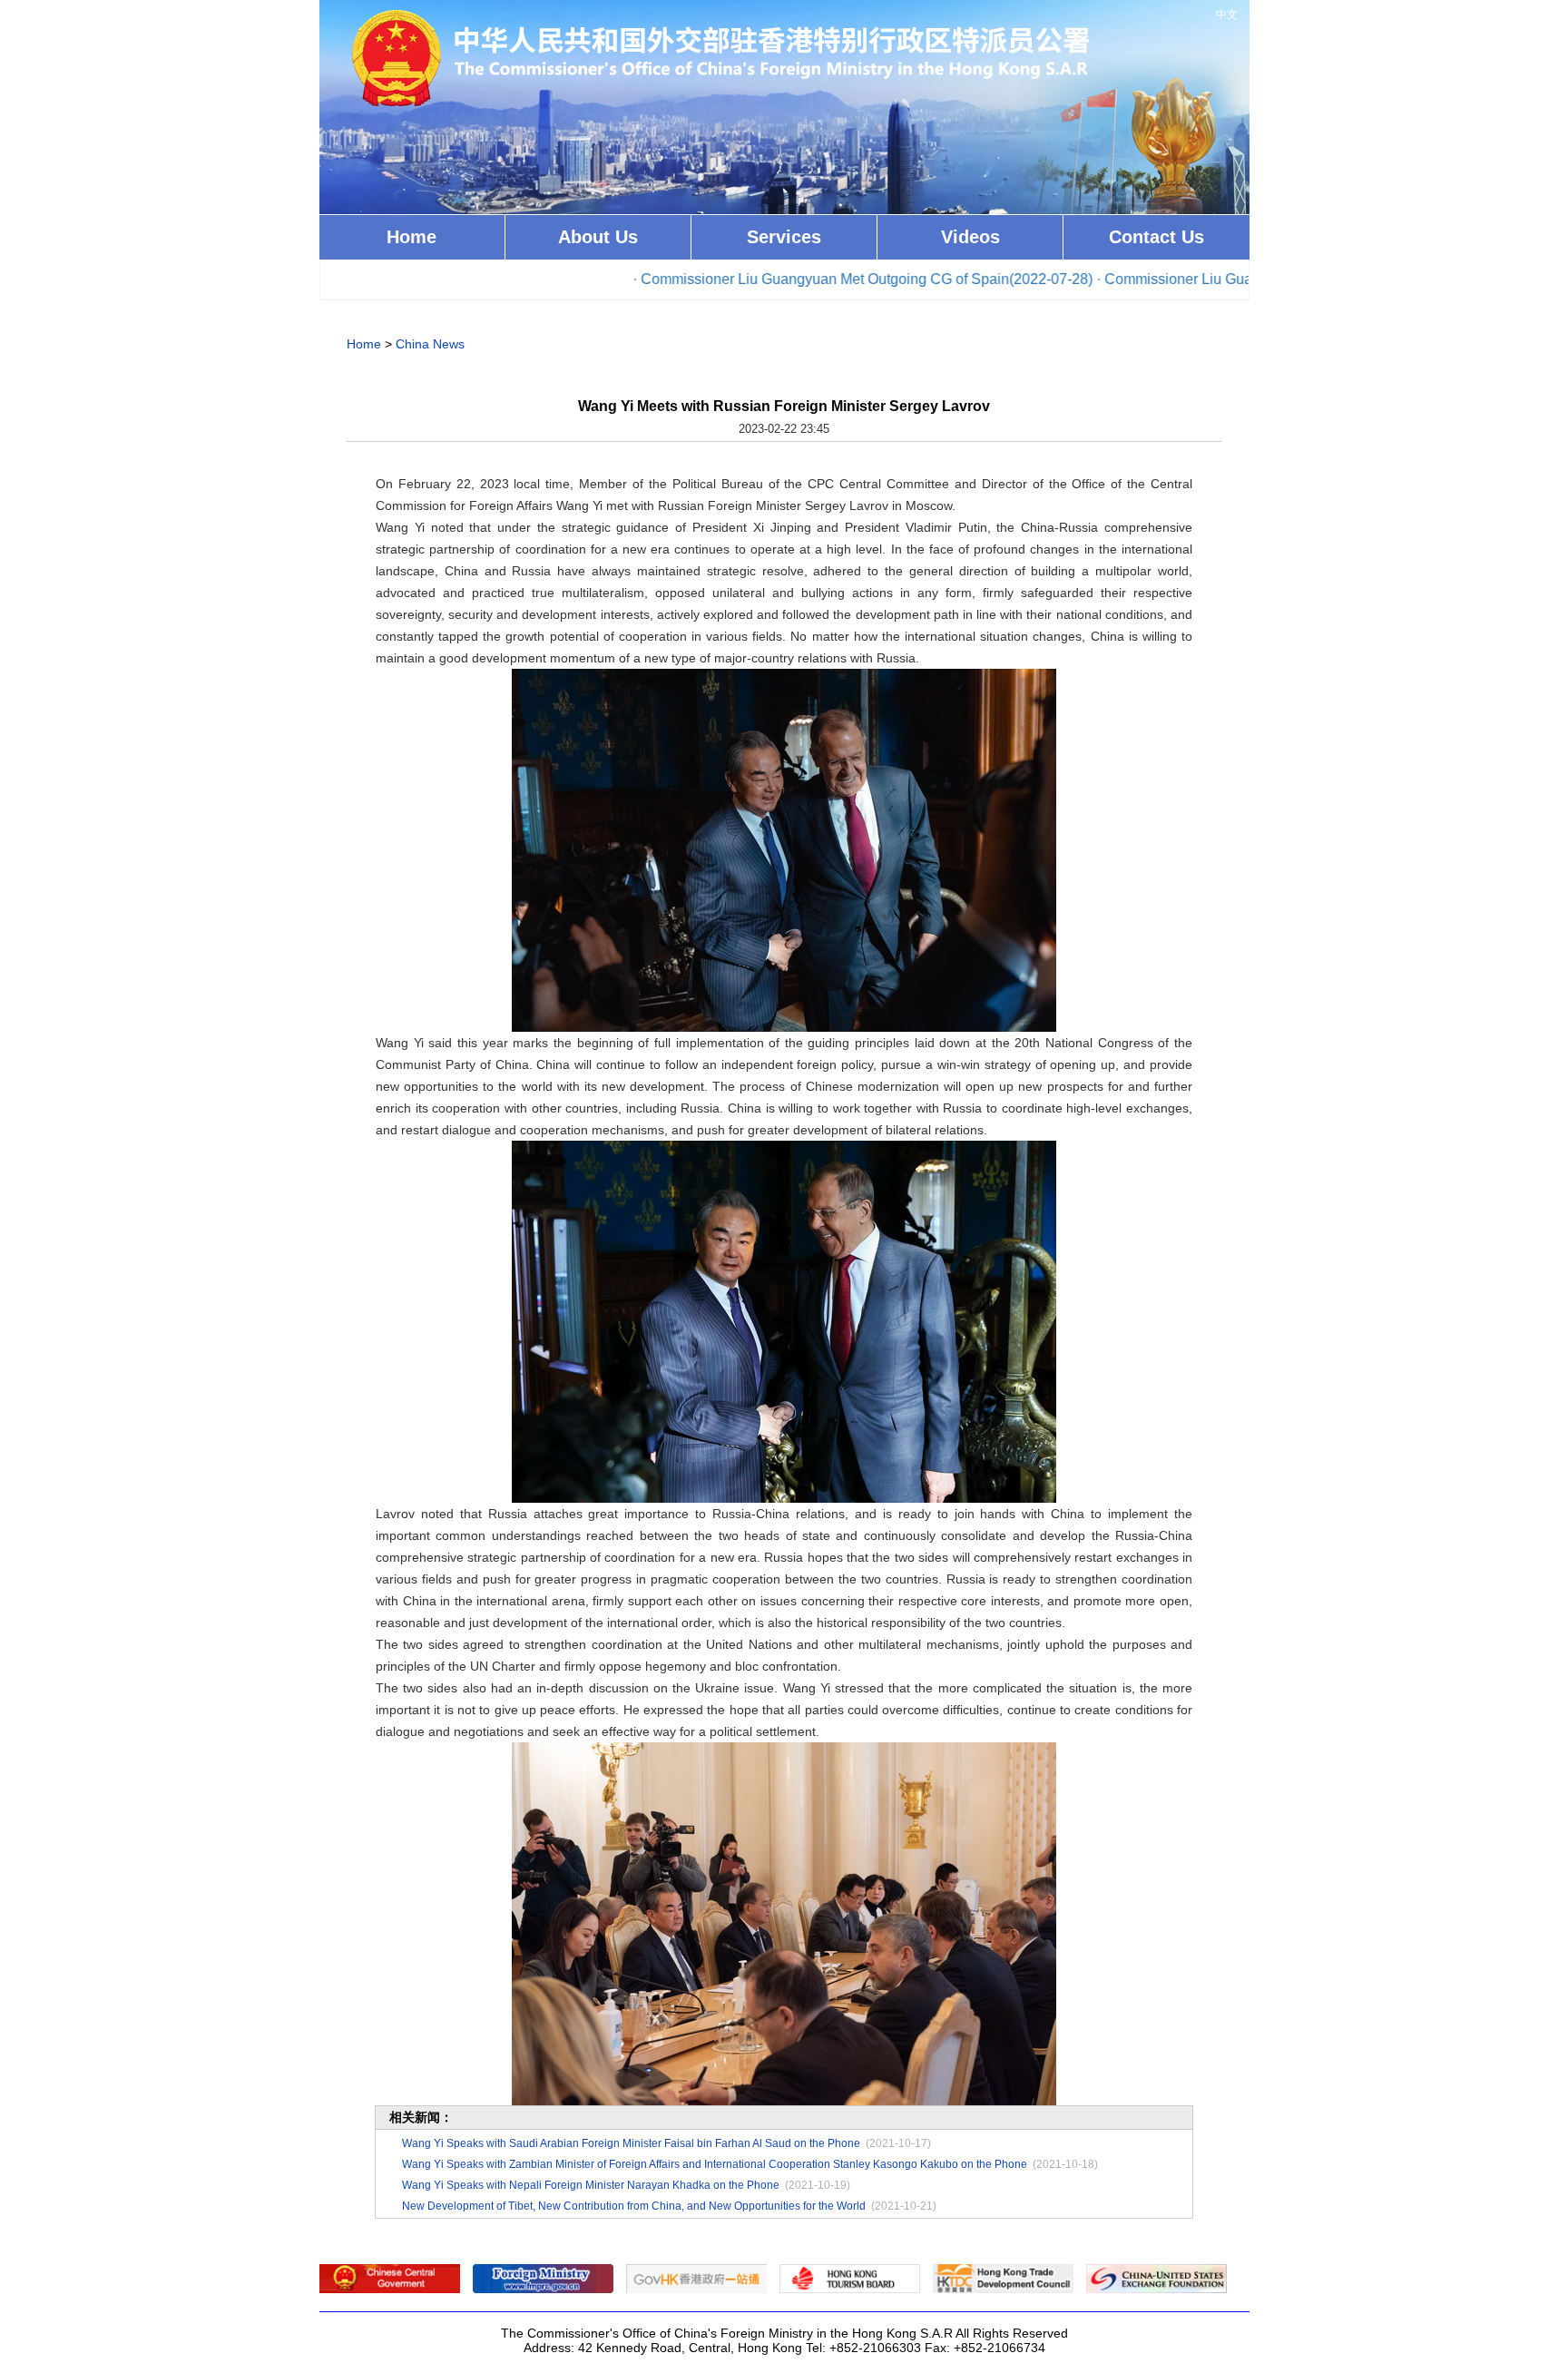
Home (412, 237)
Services (784, 237)
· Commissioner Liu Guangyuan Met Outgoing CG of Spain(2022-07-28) (784, 279)
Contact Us (1156, 237)
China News (430, 344)
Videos (970, 237)
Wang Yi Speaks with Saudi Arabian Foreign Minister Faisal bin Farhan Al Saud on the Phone (631, 2143)
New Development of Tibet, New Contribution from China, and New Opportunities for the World (634, 2206)
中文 (1227, 15)
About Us (598, 237)
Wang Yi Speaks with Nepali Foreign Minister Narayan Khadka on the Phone (591, 2185)
